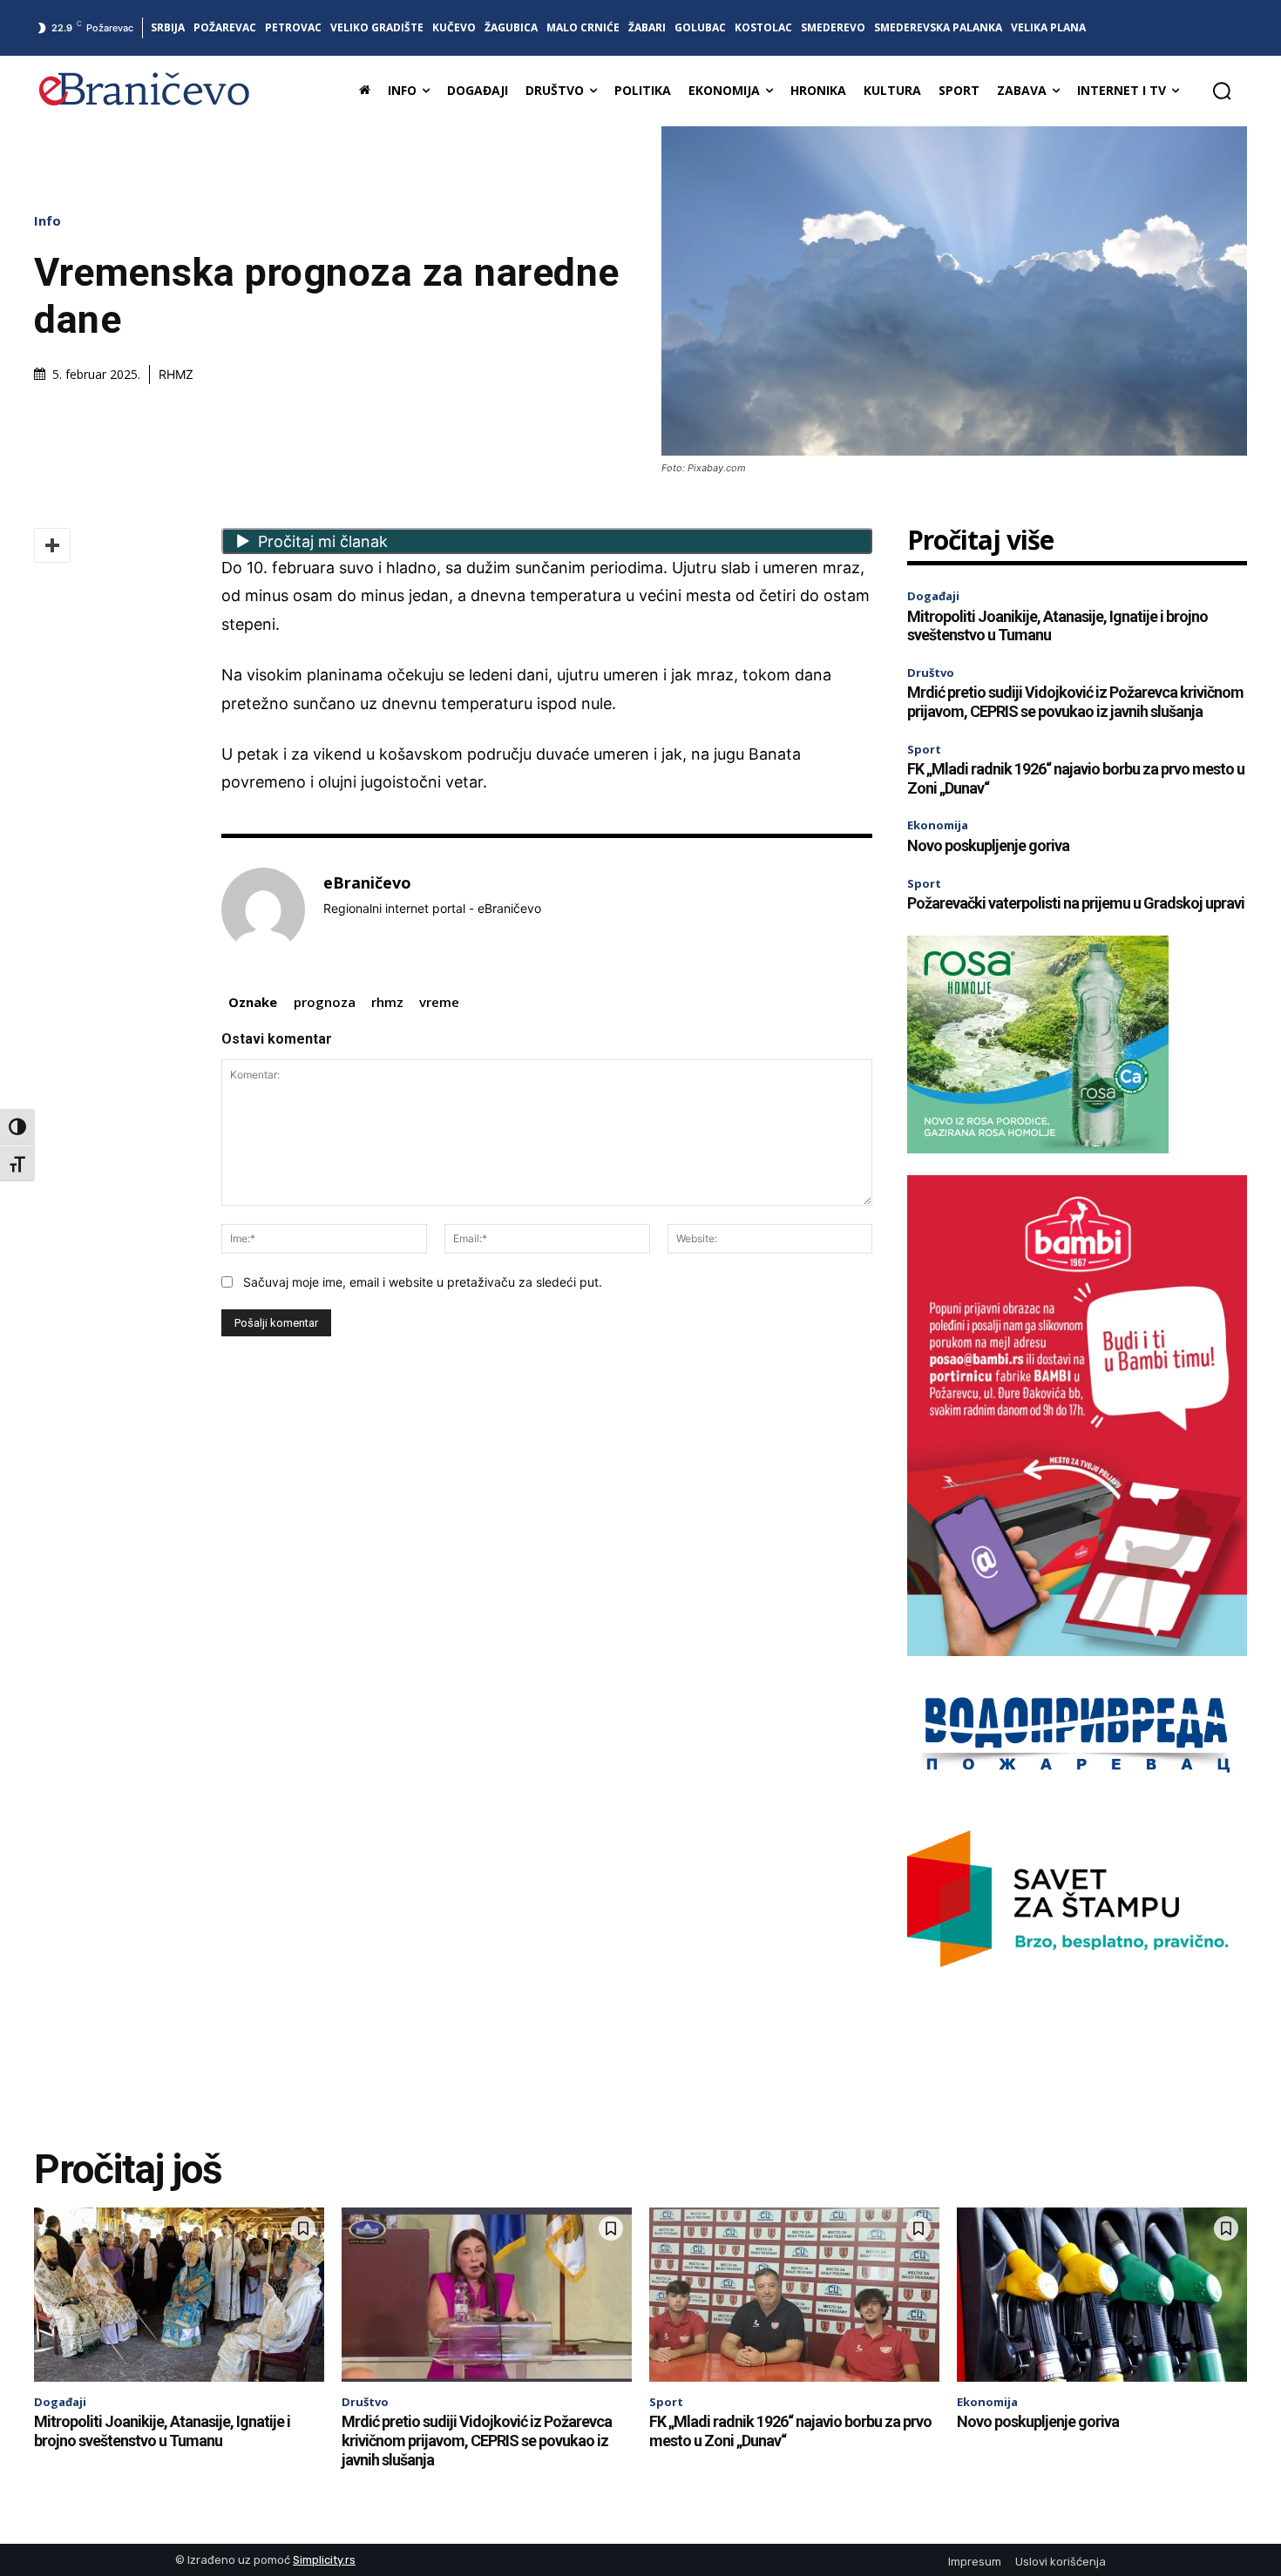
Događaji (933, 596)
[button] (1222, 91)
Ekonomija (938, 825)
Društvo (931, 673)
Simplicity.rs (324, 2560)
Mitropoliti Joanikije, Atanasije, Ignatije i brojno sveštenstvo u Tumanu (1057, 626)
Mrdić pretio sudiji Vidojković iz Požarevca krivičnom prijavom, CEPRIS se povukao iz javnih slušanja (1075, 702)
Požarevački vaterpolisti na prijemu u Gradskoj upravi (1076, 903)
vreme (439, 1002)
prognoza (325, 1002)
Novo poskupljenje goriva (988, 845)
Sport (924, 749)
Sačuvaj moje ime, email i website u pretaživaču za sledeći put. (423, 1282)
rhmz (387, 1002)
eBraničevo (367, 883)
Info (47, 221)
